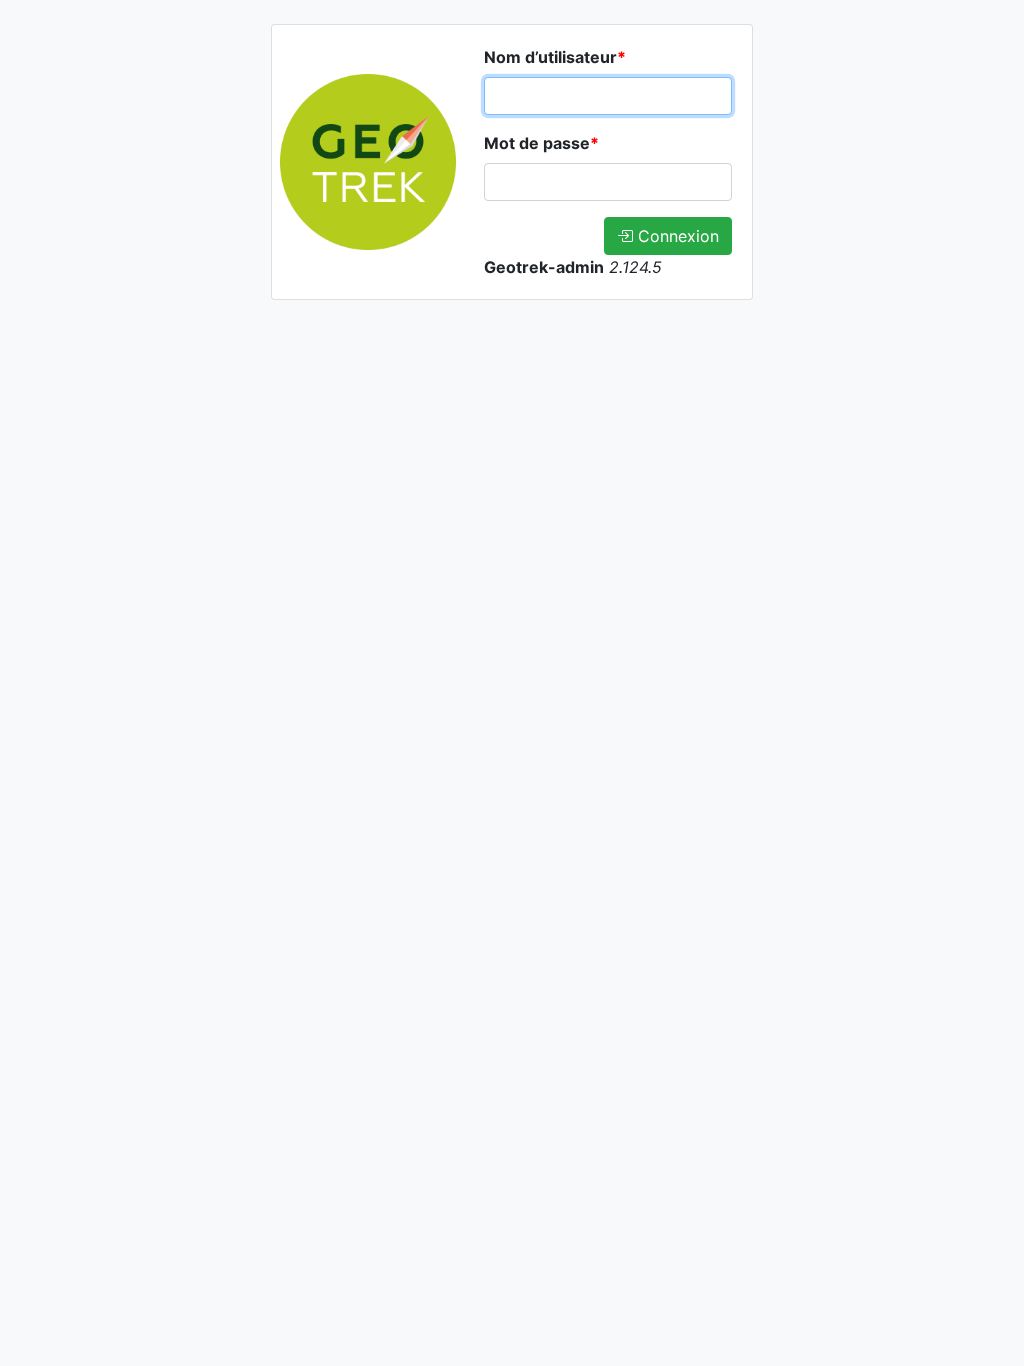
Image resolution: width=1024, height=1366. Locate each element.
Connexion (676, 236)
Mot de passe (541, 143)
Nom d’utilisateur (555, 57)
